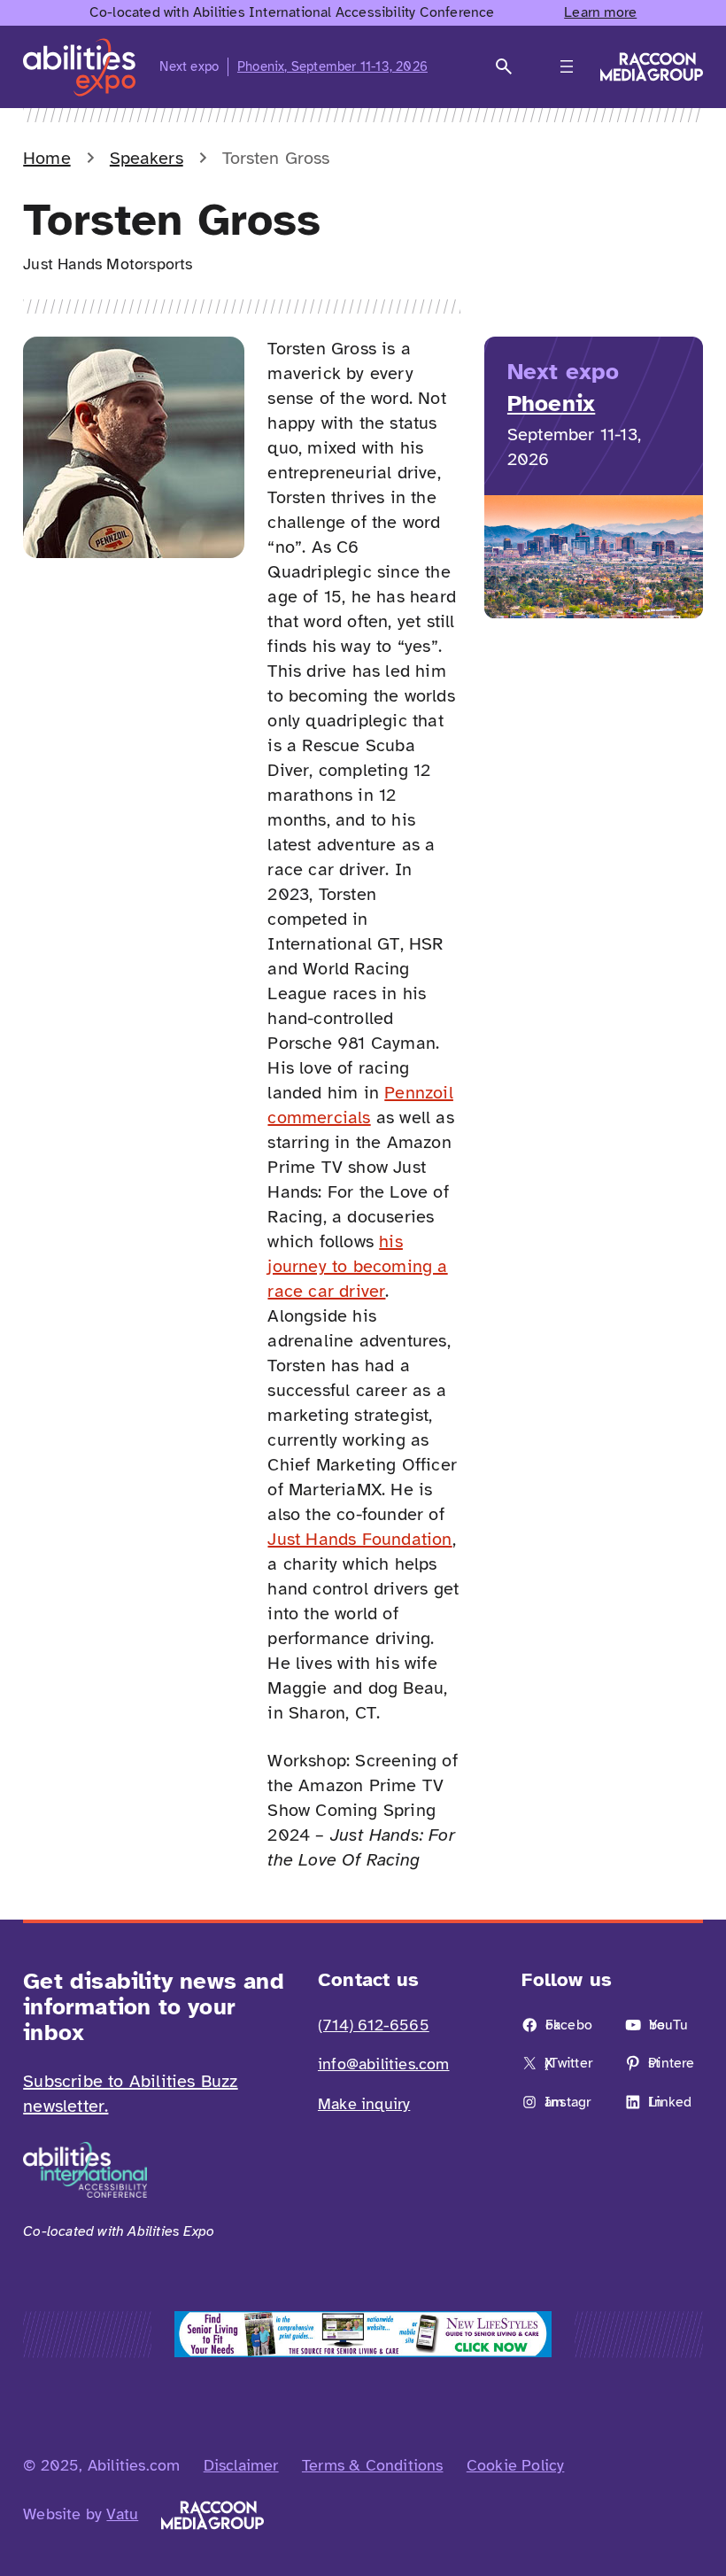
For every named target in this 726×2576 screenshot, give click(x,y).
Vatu (122, 2514)
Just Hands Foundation (359, 1539)
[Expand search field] (504, 67)
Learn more (600, 12)
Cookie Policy (516, 2465)
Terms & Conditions (373, 2465)
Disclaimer (241, 2465)
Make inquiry (364, 2104)
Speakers (147, 158)
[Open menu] (567, 66)
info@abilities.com (384, 2064)
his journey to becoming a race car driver (357, 1266)
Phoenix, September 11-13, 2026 (332, 66)
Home (46, 158)
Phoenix (551, 403)
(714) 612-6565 (374, 2025)
